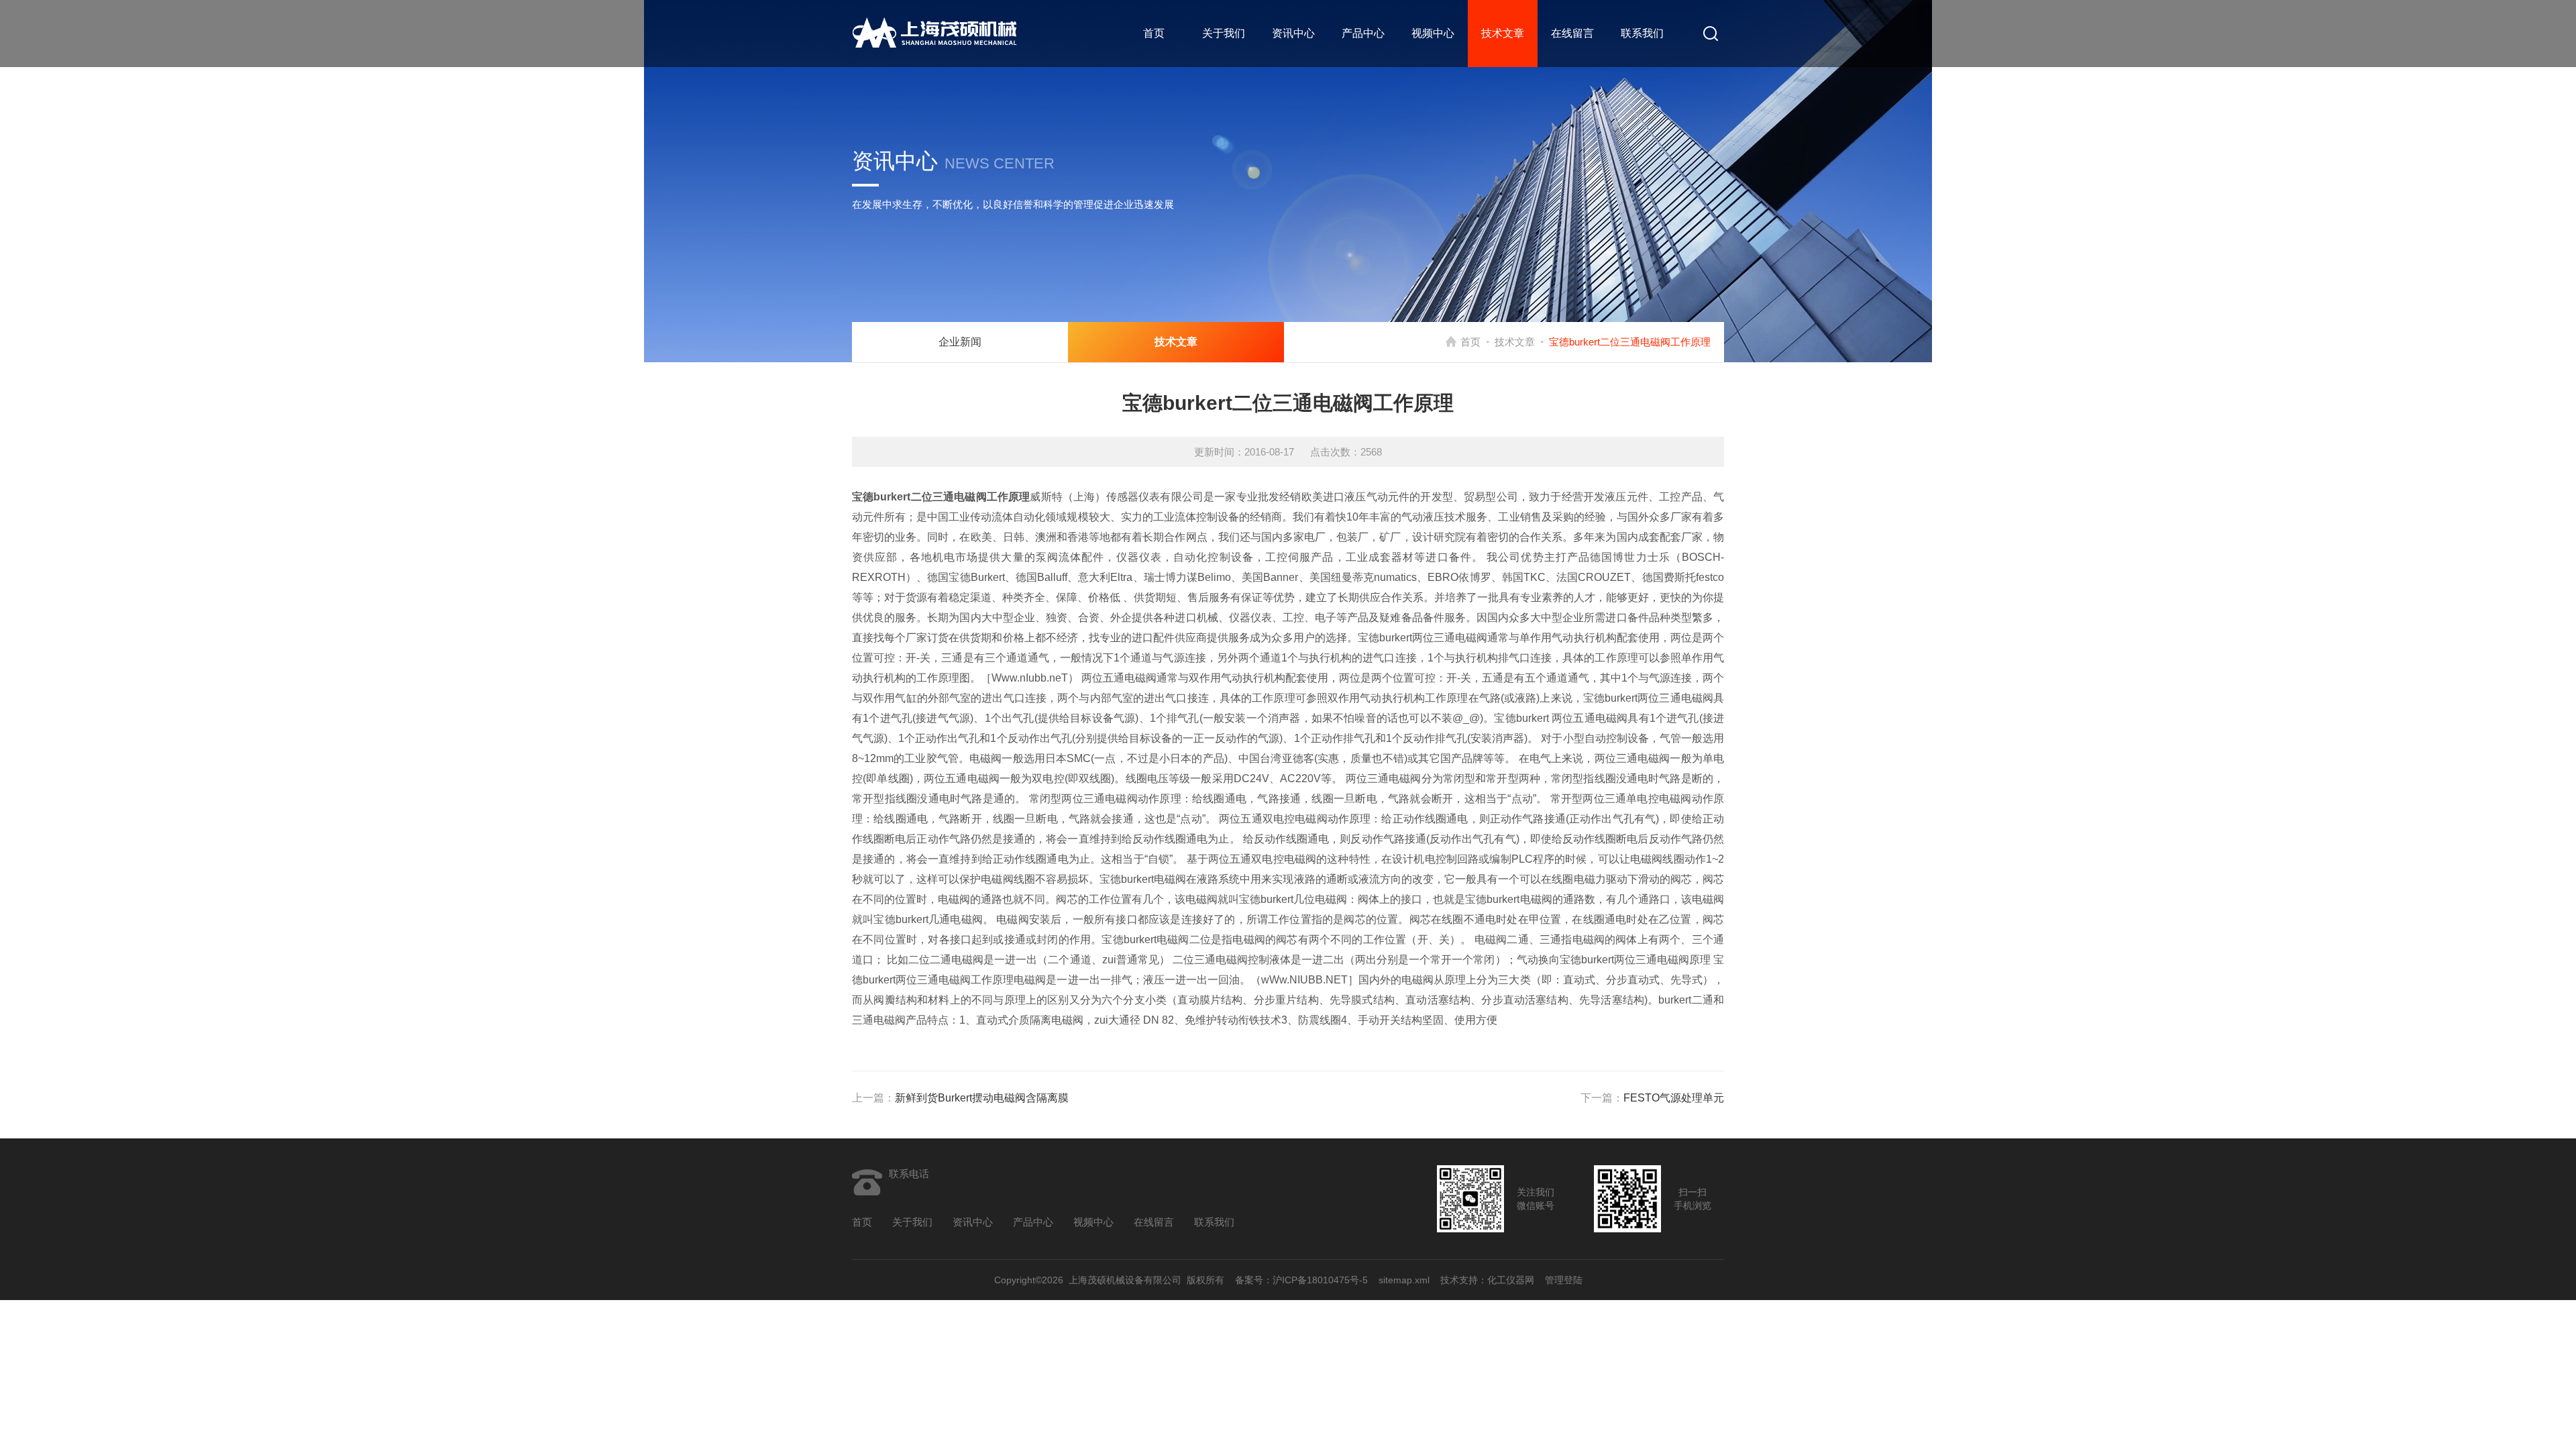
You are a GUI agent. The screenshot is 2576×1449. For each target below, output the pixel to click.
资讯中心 (1293, 33)
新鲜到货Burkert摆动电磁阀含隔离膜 (982, 1098)
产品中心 (1363, 33)
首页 (1154, 33)
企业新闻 (960, 342)
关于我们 (1224, 33)
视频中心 (1433, 33)
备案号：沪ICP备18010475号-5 (1301, 1280)
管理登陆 (1564, 1280)
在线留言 (1572, 33)
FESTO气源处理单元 (1674, 1098)
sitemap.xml (1404, 1280)
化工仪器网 (1511, 1280)
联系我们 (1642, 33)
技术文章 (1503, 33)
